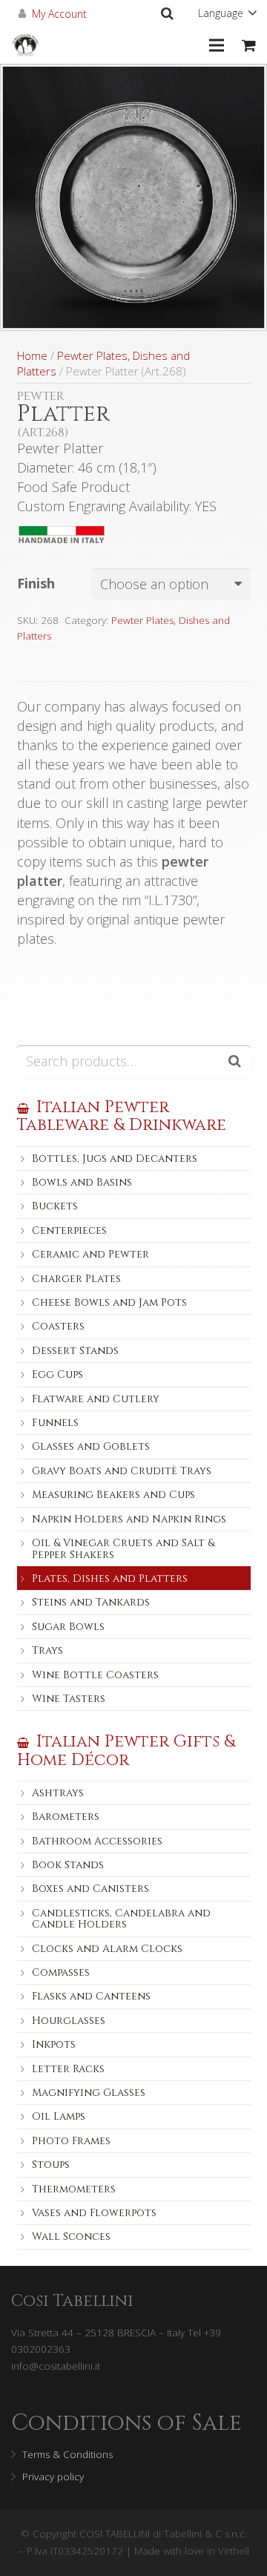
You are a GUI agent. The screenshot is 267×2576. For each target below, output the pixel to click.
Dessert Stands (75, 1351)
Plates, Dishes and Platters (110, 1578)
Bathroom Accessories (97, 1841)
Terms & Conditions (67, 2454)
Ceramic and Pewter (90, 1254)
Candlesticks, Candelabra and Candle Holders (121, 1919)
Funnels (55, 1423)
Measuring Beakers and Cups (113, 1495)
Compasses (61, 1972)
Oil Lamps (59, 2116)
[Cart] (249, 45)
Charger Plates (76, 1279)
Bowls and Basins (82, 1182)
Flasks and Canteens (91, 1996)
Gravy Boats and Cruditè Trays (122, 1471)
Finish (36, 583)
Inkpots (54, 2044)
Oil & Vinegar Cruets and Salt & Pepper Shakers (123, 1548)
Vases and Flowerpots (94, 2213)
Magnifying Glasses (89, 2093)
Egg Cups (57, 1374)
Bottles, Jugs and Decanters (115, 1159)
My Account (59, 14)
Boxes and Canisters (90, 1889)
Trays (47, 1650)
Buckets (55, 1206)
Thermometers (74, 2189)
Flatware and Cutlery (96, 1399)
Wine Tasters (69, 1699)
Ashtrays (58, 1793)
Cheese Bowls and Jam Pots (109, 1302)
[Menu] (217, 45)
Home (32, 355)
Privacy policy (53, 2477)
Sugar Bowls (68, 1627)
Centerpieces (69, 1230)
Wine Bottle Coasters (95, 1675)
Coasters (58, 1326)
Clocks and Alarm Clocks (107, 1949)
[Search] (167, 13)
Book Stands (68, 1865)
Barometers (66, 1817)
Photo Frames (71, 2141)
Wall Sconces (71, 2237)
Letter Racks (68, 2069)
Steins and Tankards (91, 1602)
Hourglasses (69, 2021)
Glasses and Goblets (91, 1446)
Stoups (51, 2165)
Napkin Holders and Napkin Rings (129, 1519)
